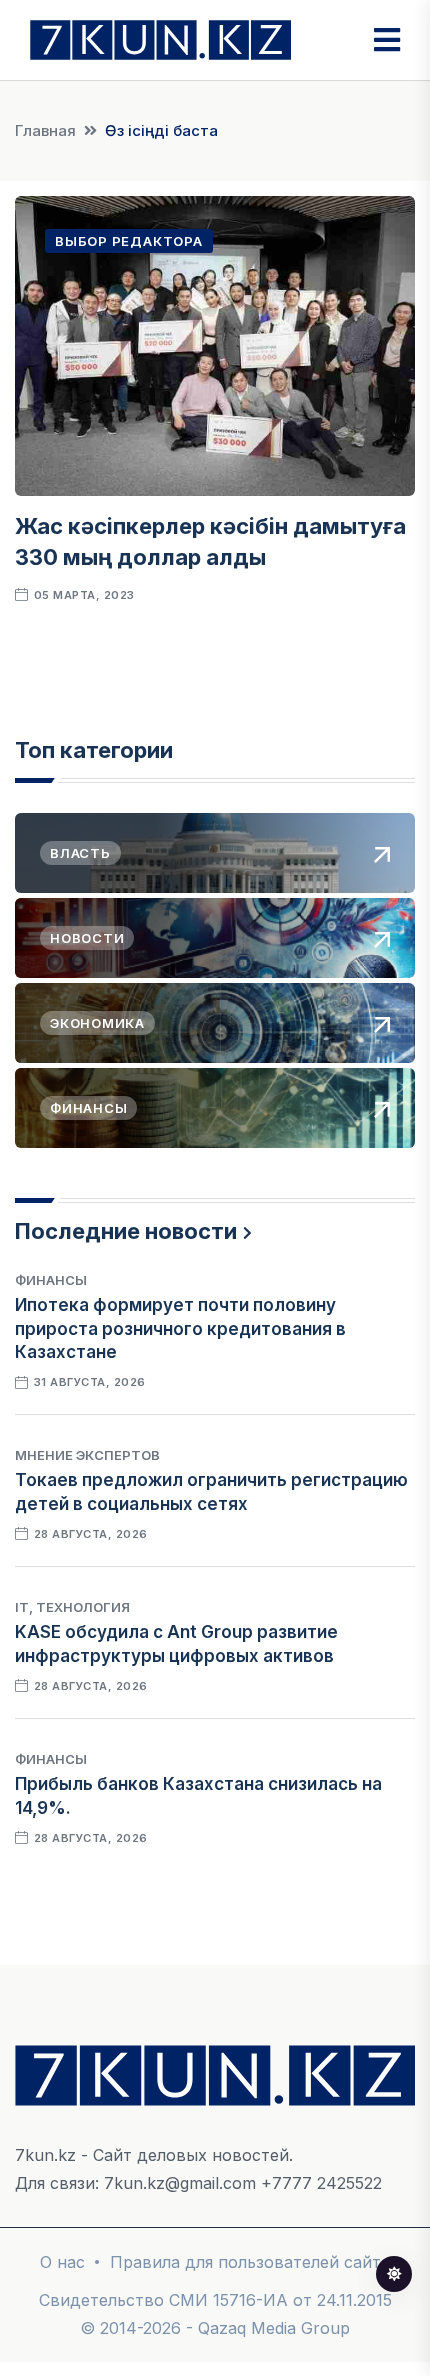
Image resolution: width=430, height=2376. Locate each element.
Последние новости (126, 1231)
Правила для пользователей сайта (250, 2262)
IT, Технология (72, 1607)
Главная (45, 130)
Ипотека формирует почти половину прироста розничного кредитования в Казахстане (180, 1329)
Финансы (51, 1280)
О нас (62, 2262)
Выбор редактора (129, 241)
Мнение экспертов (87, 1455)
